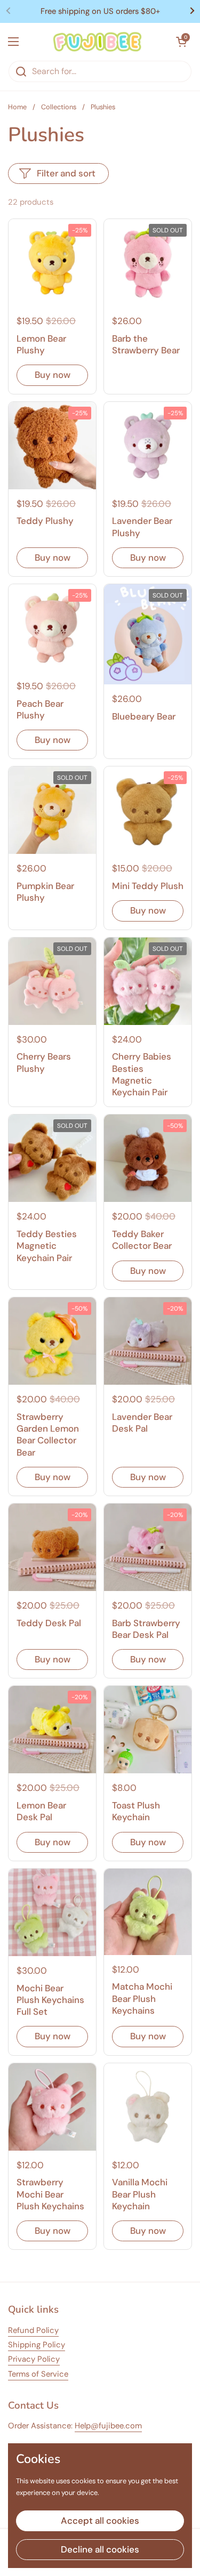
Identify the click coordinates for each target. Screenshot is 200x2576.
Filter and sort (66, 173)
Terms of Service (38, 2374)
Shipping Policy (37, 2345)
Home (17, 107)
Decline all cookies (100, 2549)
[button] (181, 42)
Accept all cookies (100, 2521)
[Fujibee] (97, 42)
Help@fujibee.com (108, 2426)
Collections (59, 107)
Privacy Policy (34, 2359)
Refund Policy (33, 2330)
